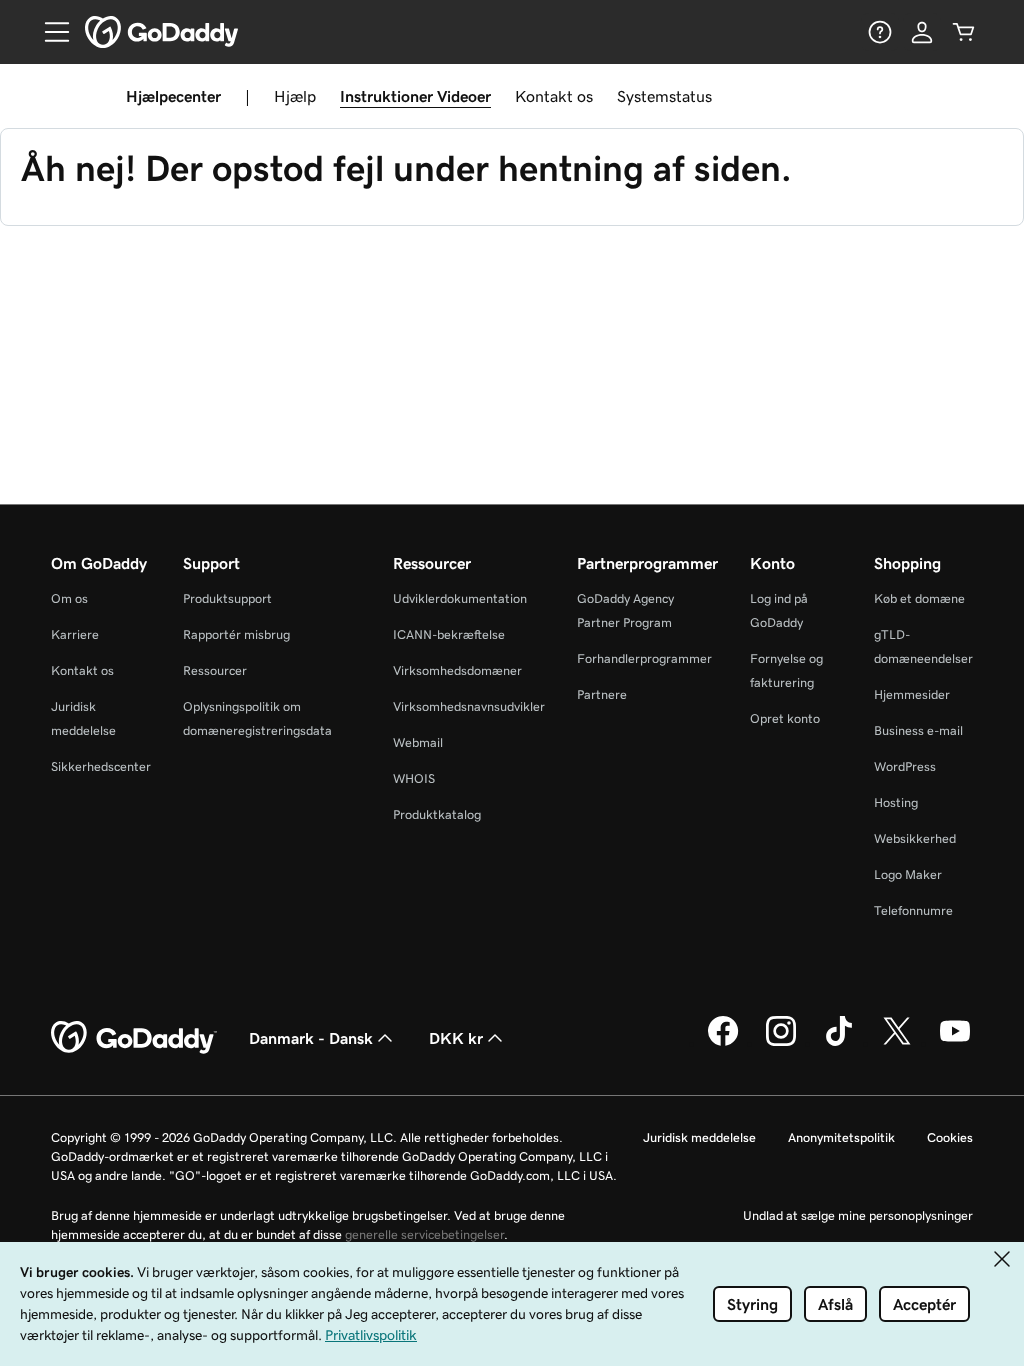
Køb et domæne (919, 598)
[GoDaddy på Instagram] (781, 1043)
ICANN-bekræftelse (449, 634)
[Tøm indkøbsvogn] (964, 32)
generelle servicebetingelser (424, 1234)
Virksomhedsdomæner (457, 670)
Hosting (896, 802)
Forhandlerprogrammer (644, 658)
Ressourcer (215, 670)
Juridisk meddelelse (699, 1137)
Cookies (950, 1137)
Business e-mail (918, 730)
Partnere (602, 694)
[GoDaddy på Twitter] (897, 1043)
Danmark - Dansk (311, 1038)
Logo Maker (908, 874)
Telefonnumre (913, 910)
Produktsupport (227, 598)
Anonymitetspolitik (841, 1137)
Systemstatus (664, 96)
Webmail (418, 742)
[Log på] (922, 32)
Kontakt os (554, 96)
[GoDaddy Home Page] (134, 1038)
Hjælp (295, 96)
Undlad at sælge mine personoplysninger (858, 1215)
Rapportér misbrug (236, 634)
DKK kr (456, 1038)
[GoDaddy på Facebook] (723, 1043)
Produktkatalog (437, 814)
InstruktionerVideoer (415, 96)
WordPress (905, 766)
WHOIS (414, 778)
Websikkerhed (915, 838)
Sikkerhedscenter (101, 766)
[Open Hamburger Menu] (49, 32)
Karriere (75, 634)
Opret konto (785, 718)
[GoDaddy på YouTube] (955, 1043)
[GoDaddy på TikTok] (839, 1043)
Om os (69, 598)
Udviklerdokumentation (460, 598)
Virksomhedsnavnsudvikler (469, 706)
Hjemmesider (912, 694)
